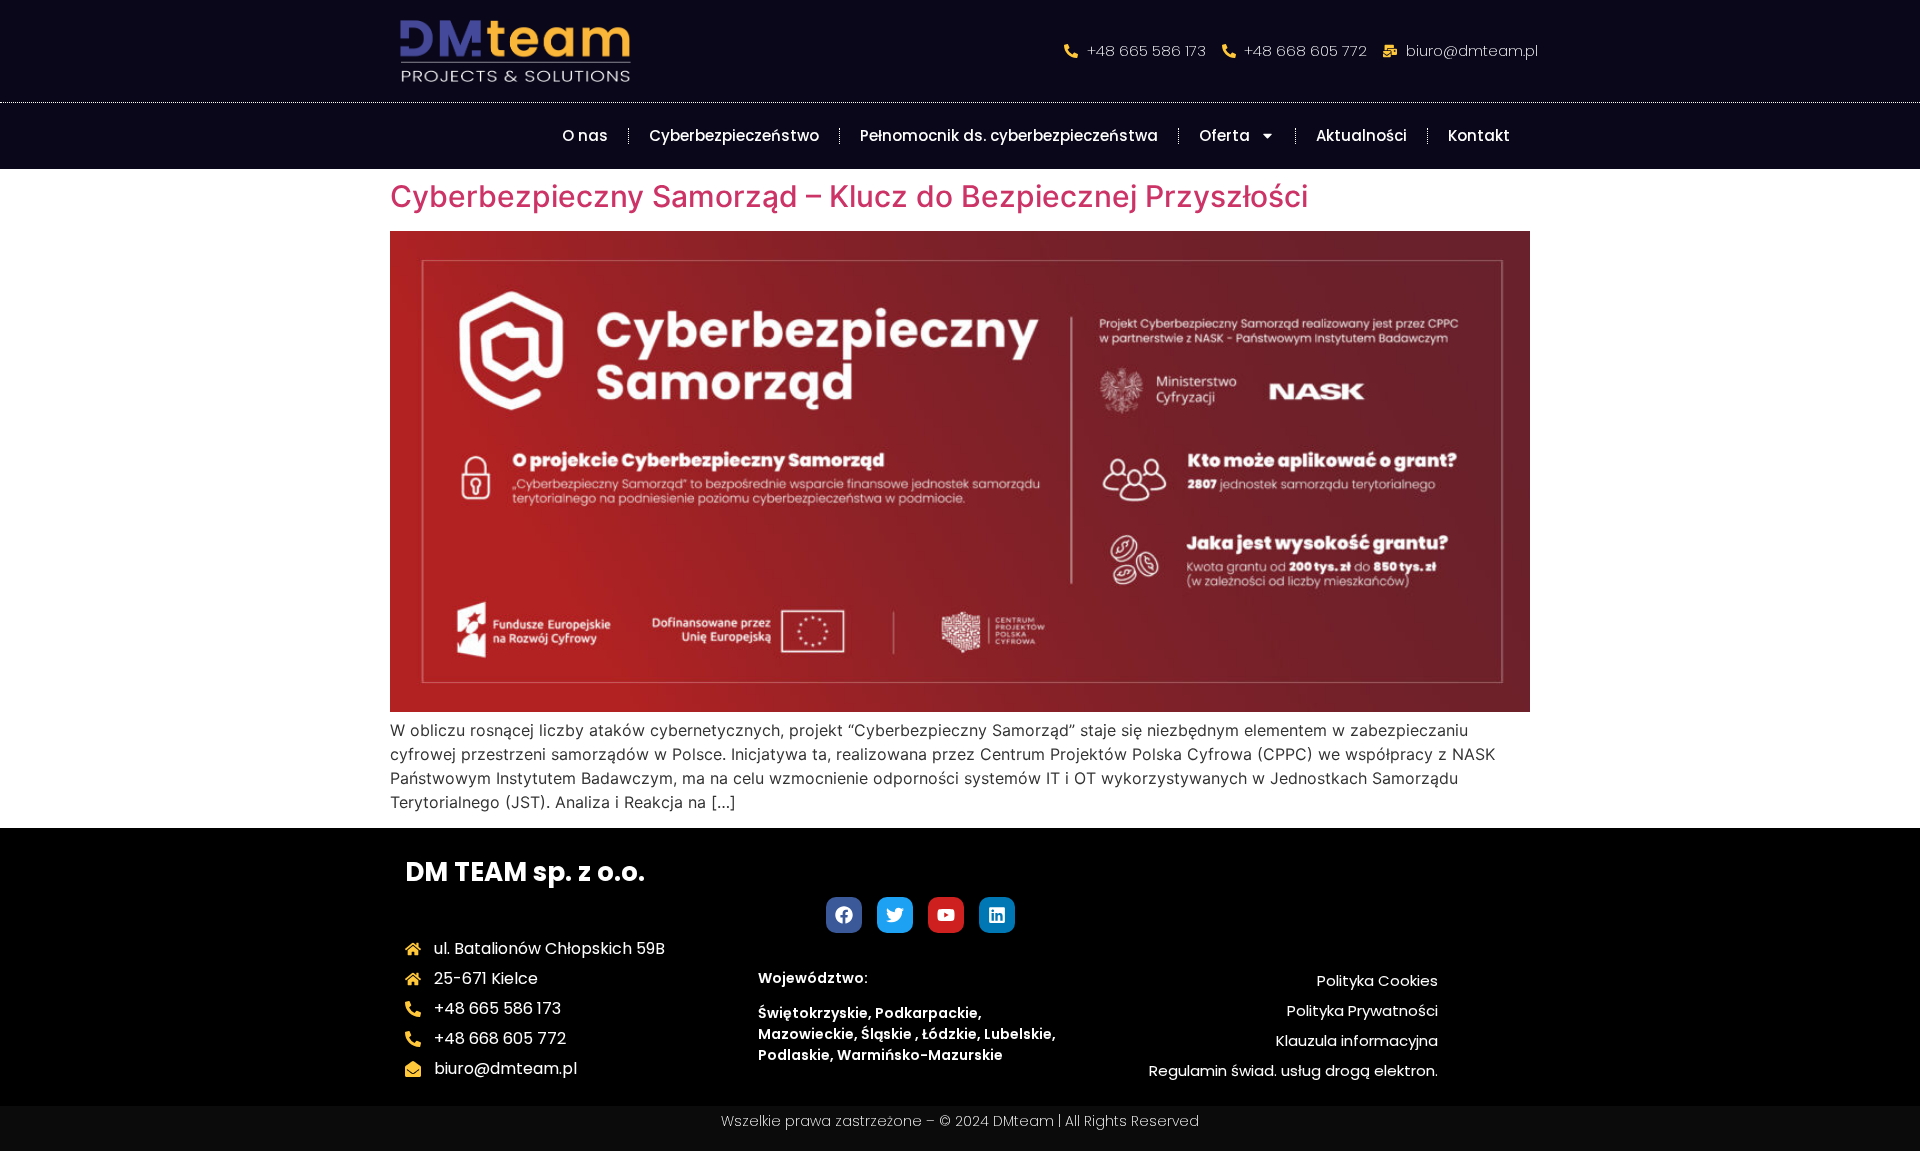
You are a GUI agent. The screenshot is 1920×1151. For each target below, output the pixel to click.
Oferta (1224, 135)
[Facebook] (844, 915)
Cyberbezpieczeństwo (734, 135)
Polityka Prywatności (1362, 1010)
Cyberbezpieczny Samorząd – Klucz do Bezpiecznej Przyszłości (849, 196)
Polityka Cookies (1377, 980)
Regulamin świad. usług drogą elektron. (1293, 1070)
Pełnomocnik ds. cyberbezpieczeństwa (1009, 135)
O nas (585, 135)
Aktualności (1361, 135)
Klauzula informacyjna (1357, 1040)
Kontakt (1479, 135)
